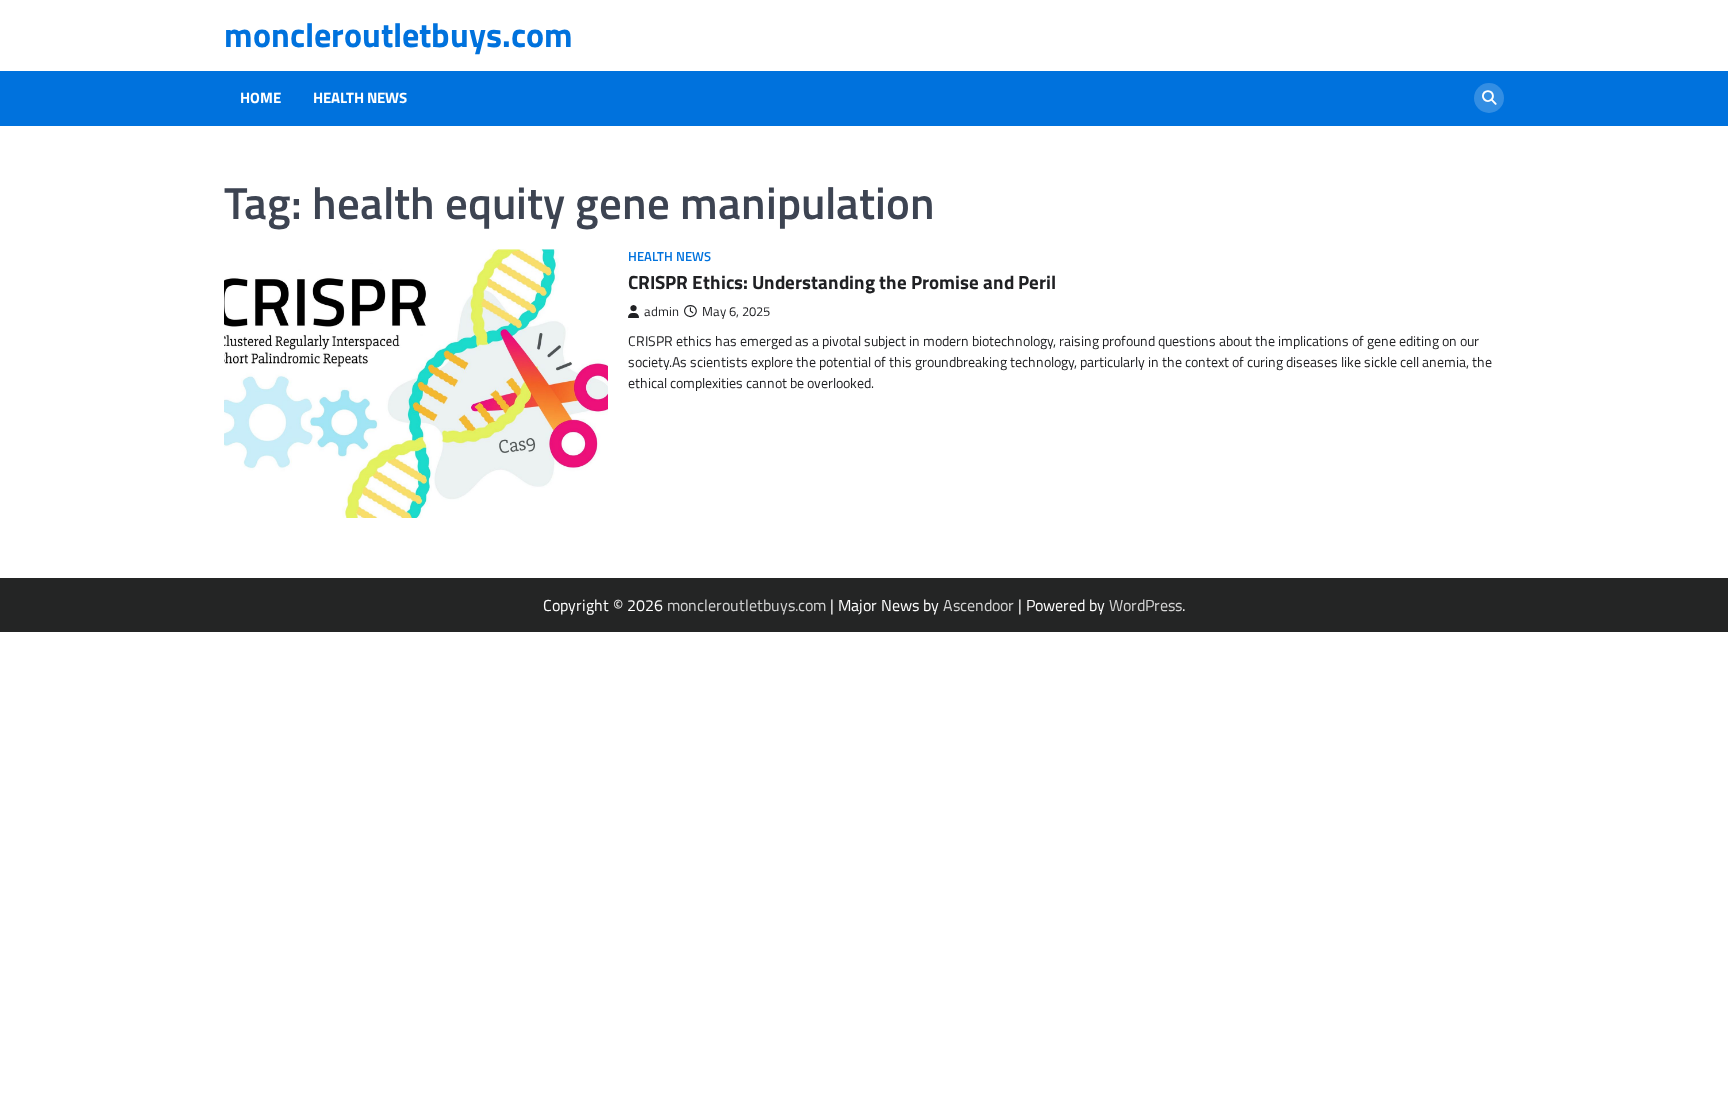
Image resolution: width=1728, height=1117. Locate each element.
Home (260, 98)
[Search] (1489, 98)
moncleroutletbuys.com (398, 34)
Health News (360, 98)
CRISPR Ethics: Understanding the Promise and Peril (842, 281)
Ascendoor (978, 605)
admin (661, 311)
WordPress (1145, 605)
